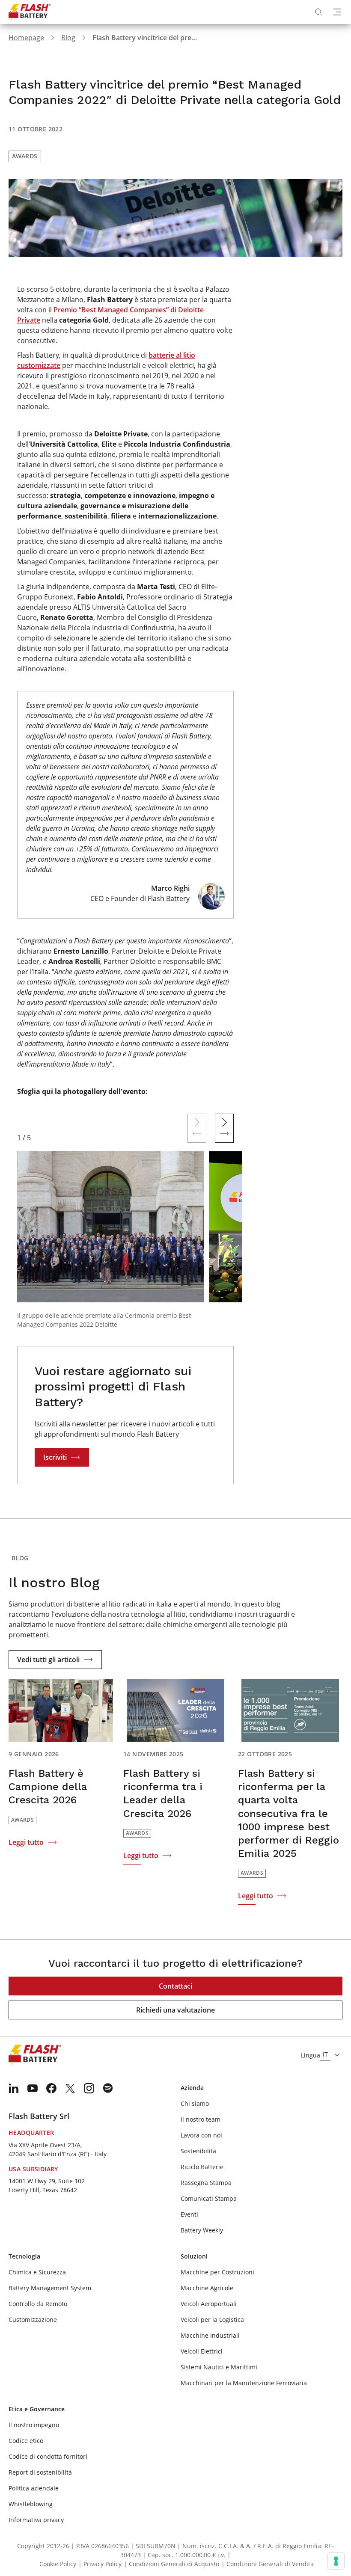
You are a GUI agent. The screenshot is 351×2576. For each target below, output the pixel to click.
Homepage (26, 38)
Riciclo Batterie (202, 2167)
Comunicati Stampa (209, 2198)
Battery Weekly (202, 2230)
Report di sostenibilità (40, 2472)
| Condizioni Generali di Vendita (268, 2564)
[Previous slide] (197, 1128)
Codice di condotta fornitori (48, 2456)
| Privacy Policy (100, 2564)
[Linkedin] (14, 2088)
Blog (68, 38)
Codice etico (26, 2441)
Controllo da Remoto (38, 2304)
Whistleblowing (31, 2504)
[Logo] (30, 12)
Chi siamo (195, 2103)
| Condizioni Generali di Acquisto (171, 2564)
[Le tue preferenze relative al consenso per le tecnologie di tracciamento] (336, 2561)
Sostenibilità (198, 2151)
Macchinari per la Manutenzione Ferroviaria (244, 2383)
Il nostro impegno (34, 2425)
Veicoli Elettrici (202, 2351)
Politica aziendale (34, 2488)
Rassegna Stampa (206, 2183)
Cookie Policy (58, 2564)
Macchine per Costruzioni (217, 2272)
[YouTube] (33, 2088)
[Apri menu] (337, 12)
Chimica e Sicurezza (37, 2272)
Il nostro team (201, 2119)
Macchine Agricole (207, 2288)
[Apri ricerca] (318, 12)
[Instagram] (89, 2088)
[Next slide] (224, 1128)
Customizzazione (33, 2320)
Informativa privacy (36, 2520)
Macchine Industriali (210, 2335)
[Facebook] (51, 2088)
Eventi (189, 2214)
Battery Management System (50, 2288)
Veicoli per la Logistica (212, 2320)
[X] (70, 2088)
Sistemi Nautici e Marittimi (219, 2367)
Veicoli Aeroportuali (209, 2304)
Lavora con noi (201, 2135)
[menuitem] (14, 2088)
